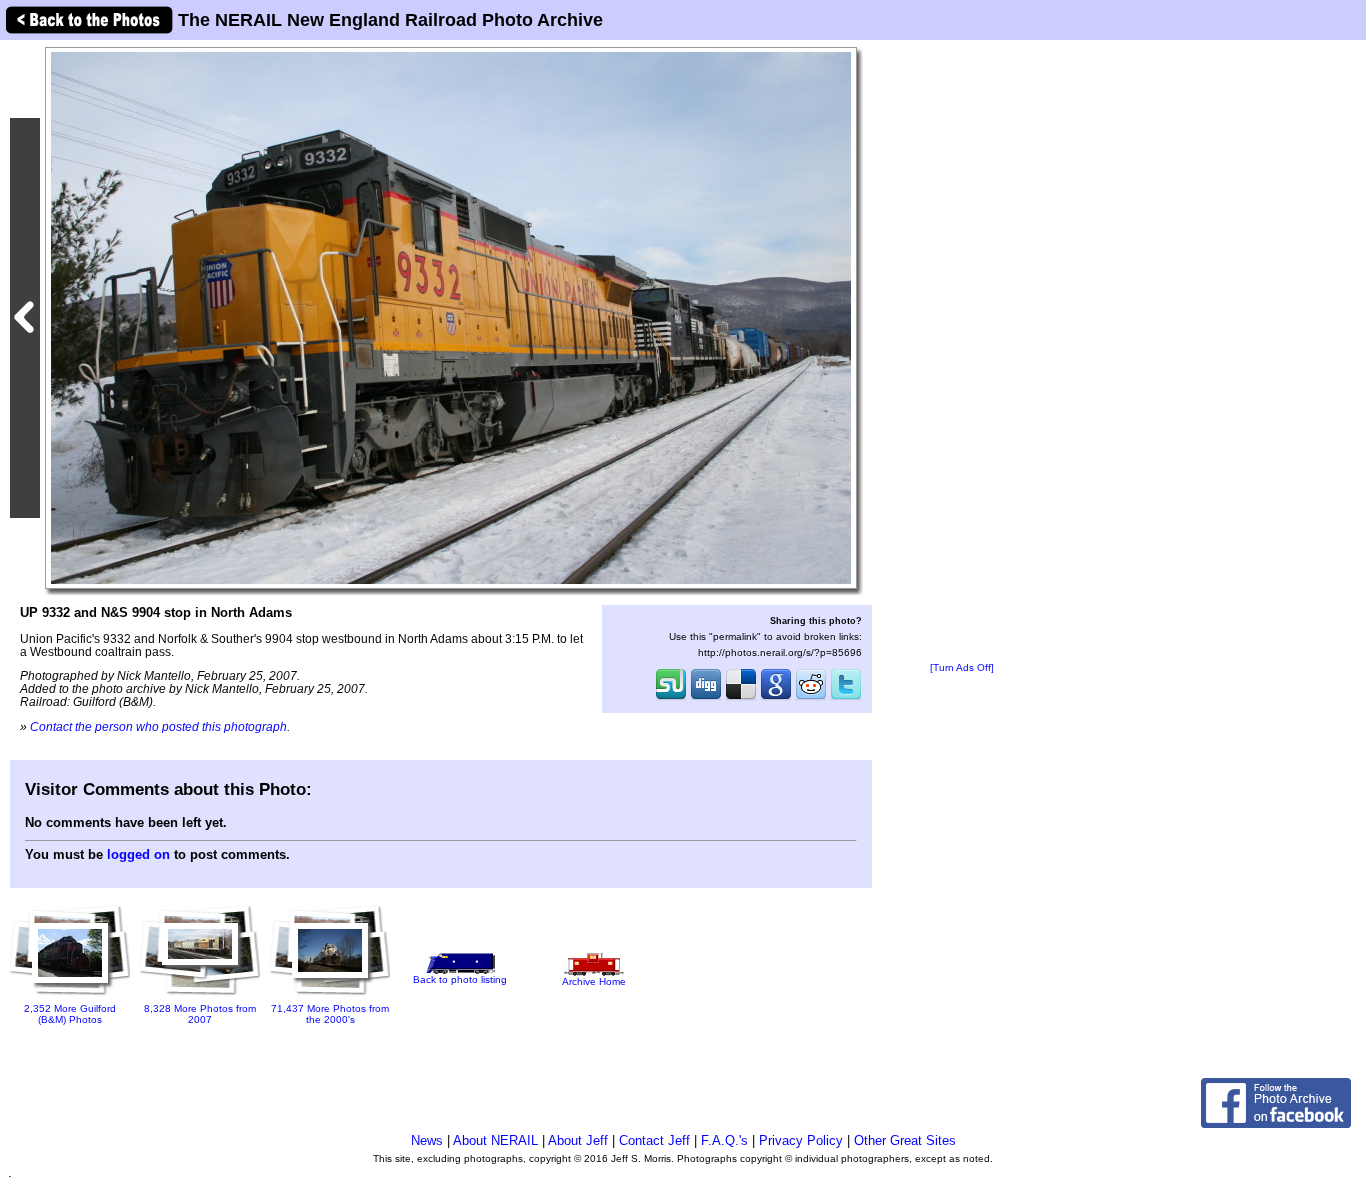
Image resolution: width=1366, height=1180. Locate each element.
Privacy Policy (801, 1140)
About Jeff (578, 1140)
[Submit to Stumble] (671, 698)
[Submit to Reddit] (811, 698)
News (427, 1140)
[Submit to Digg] (706, 698)
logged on (138, 854)
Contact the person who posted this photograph (158, 726)
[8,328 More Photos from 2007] (200, 990)
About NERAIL (495, 1140)
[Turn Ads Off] (962, 667)
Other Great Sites (905, 1140)
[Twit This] (846, 698)
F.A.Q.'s (724, 1140)
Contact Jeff (654, 1140)
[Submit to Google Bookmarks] (776, 698)
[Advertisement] (962, 352)
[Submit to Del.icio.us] (741, 698)
